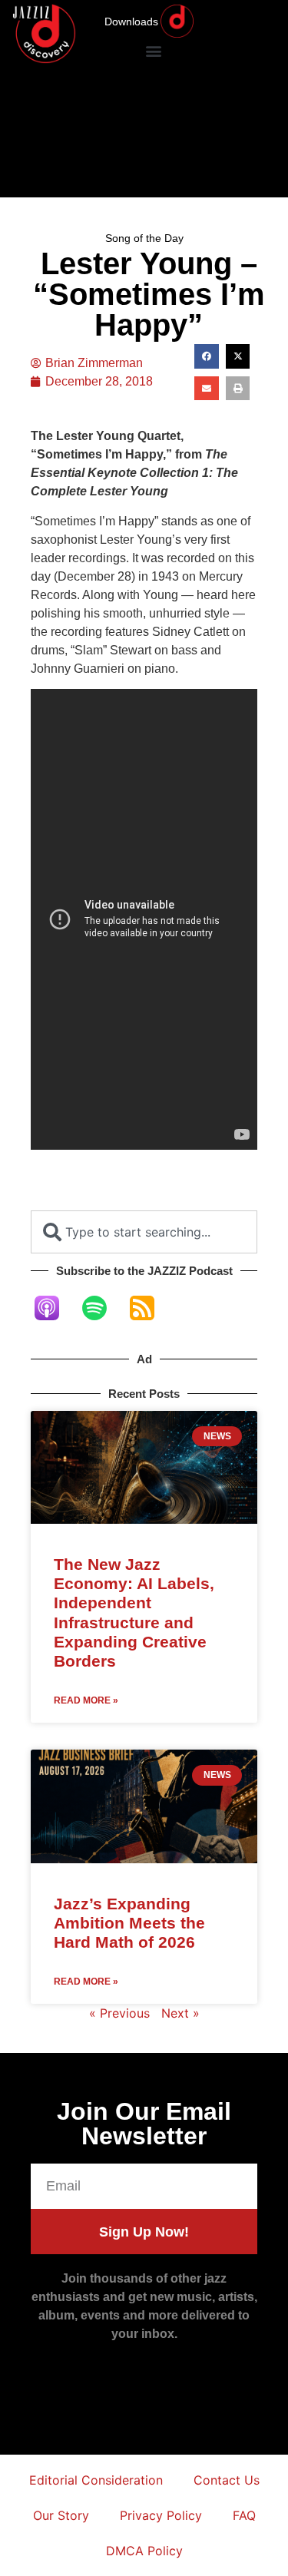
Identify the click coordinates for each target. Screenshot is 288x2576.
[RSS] (150, 1308)
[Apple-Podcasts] (55, 1308)
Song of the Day (144, 238)
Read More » (86, 1700)
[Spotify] (102, 1308)
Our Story (61, 2515)
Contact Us (227, 2480)
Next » (180, 2013)
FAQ (244, 2515)
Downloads (131, 22)
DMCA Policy (144, 2551)
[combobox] (144, 1232)
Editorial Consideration (96, 2480)
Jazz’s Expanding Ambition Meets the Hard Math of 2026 (129, 1923)
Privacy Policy (161, 2515)
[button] (153, 50)
